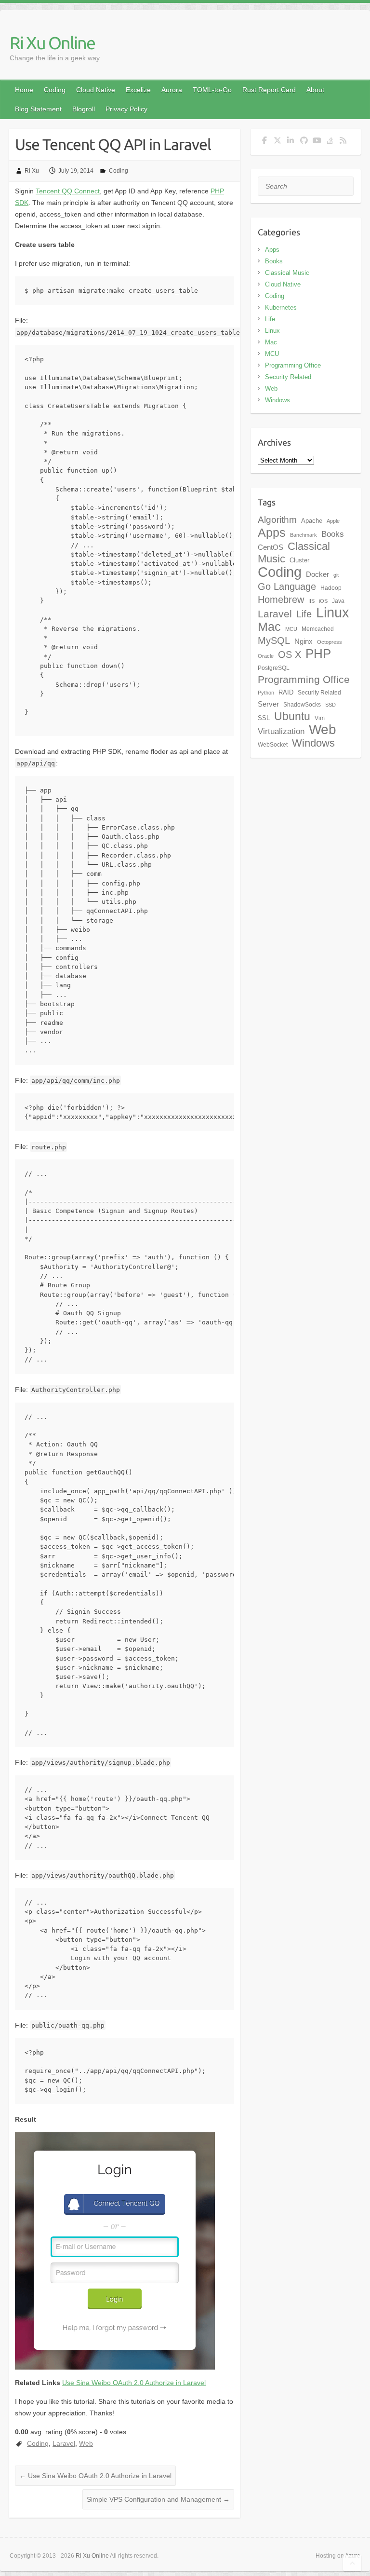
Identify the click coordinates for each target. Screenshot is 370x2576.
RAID (286, 692)
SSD (330, 705)
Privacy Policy (126, 109)
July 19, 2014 (76, 171)
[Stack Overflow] (330, 142)
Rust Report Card (269, 90)
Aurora (172, 90)
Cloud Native (96, 90)
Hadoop (331, 588)
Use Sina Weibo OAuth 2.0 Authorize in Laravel (134, 2383)
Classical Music (287, 273)
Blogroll (84, 109)
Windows (277, 400)
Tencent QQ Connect (68, 191)
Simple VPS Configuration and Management (158, 2499)
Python (266, 693)
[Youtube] (317, 142)
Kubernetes (281, 307)
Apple (333, 521)
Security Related (288, 377)
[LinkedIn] (291, 142)
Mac (271, 342)
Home (24, 90)
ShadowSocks (302, 705)
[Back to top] (352, 2563)
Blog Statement (38, 109)
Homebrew (281, 600)
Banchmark (304, 535)
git (336, 575)
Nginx (304, 641)
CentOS (271, 547)
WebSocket (273, 745)
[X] (278, 142)
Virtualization (281, 731)
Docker (317, 574)
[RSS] (343, 142)
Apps (272, 250)
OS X (290, 654)
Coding (55, 90)
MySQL (274, 641)
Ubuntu (292, 716)
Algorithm (277, 520)
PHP (318, 654)
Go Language (287, 586)
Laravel (64, 2443)
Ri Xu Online (52, 43)
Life (270, 319)
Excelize (138, 90)
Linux (272, 331)
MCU (272, 354)
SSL (264, 718)
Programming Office (293, 365)
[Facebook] (264, 142)
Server (268, 704)
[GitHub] (304, 142)
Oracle (266, 656)
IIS (311, 601)
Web (86, 2443)
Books (274, 261)
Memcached (318, 629)
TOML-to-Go (212, 90)
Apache (312, 521)
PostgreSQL (274, 668)
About (315, 90)
